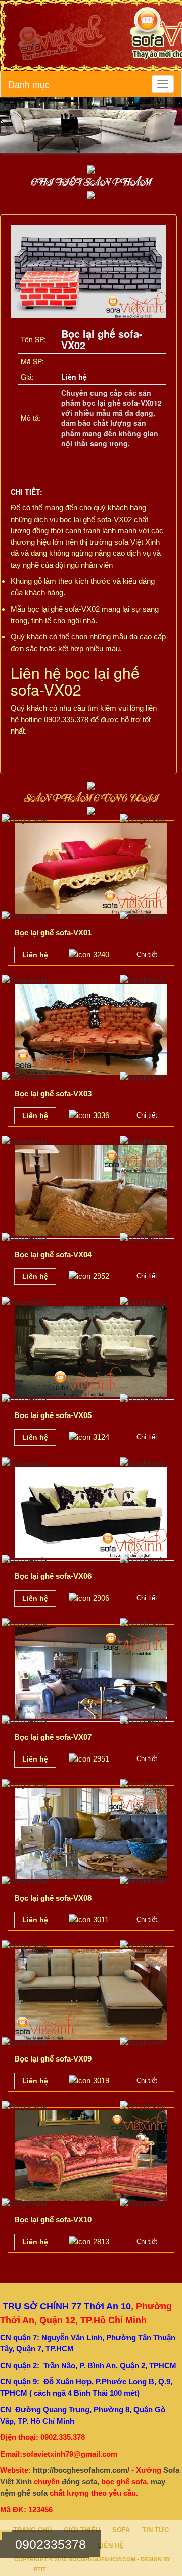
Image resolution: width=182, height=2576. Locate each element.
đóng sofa (79, 2482)
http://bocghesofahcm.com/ (81, 2470)
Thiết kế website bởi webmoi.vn (99, 2568)
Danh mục (29, 84)
